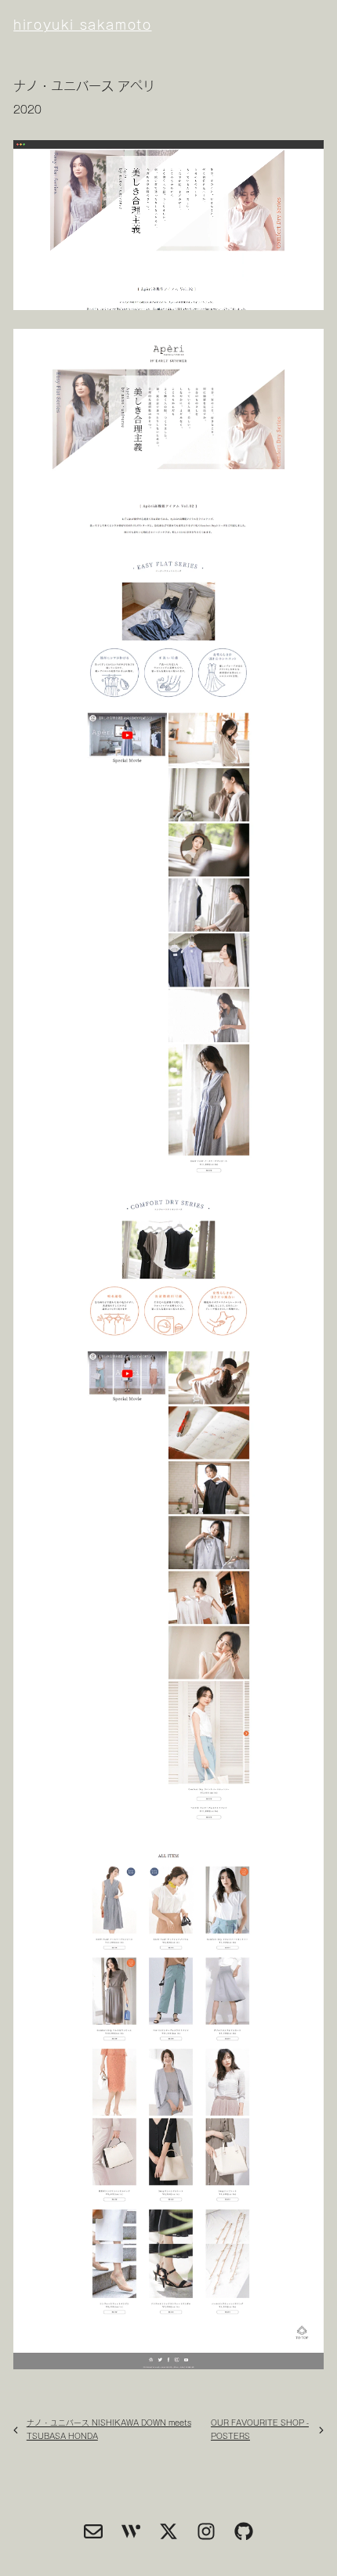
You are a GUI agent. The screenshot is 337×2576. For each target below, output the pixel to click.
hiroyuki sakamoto (119, 25)
